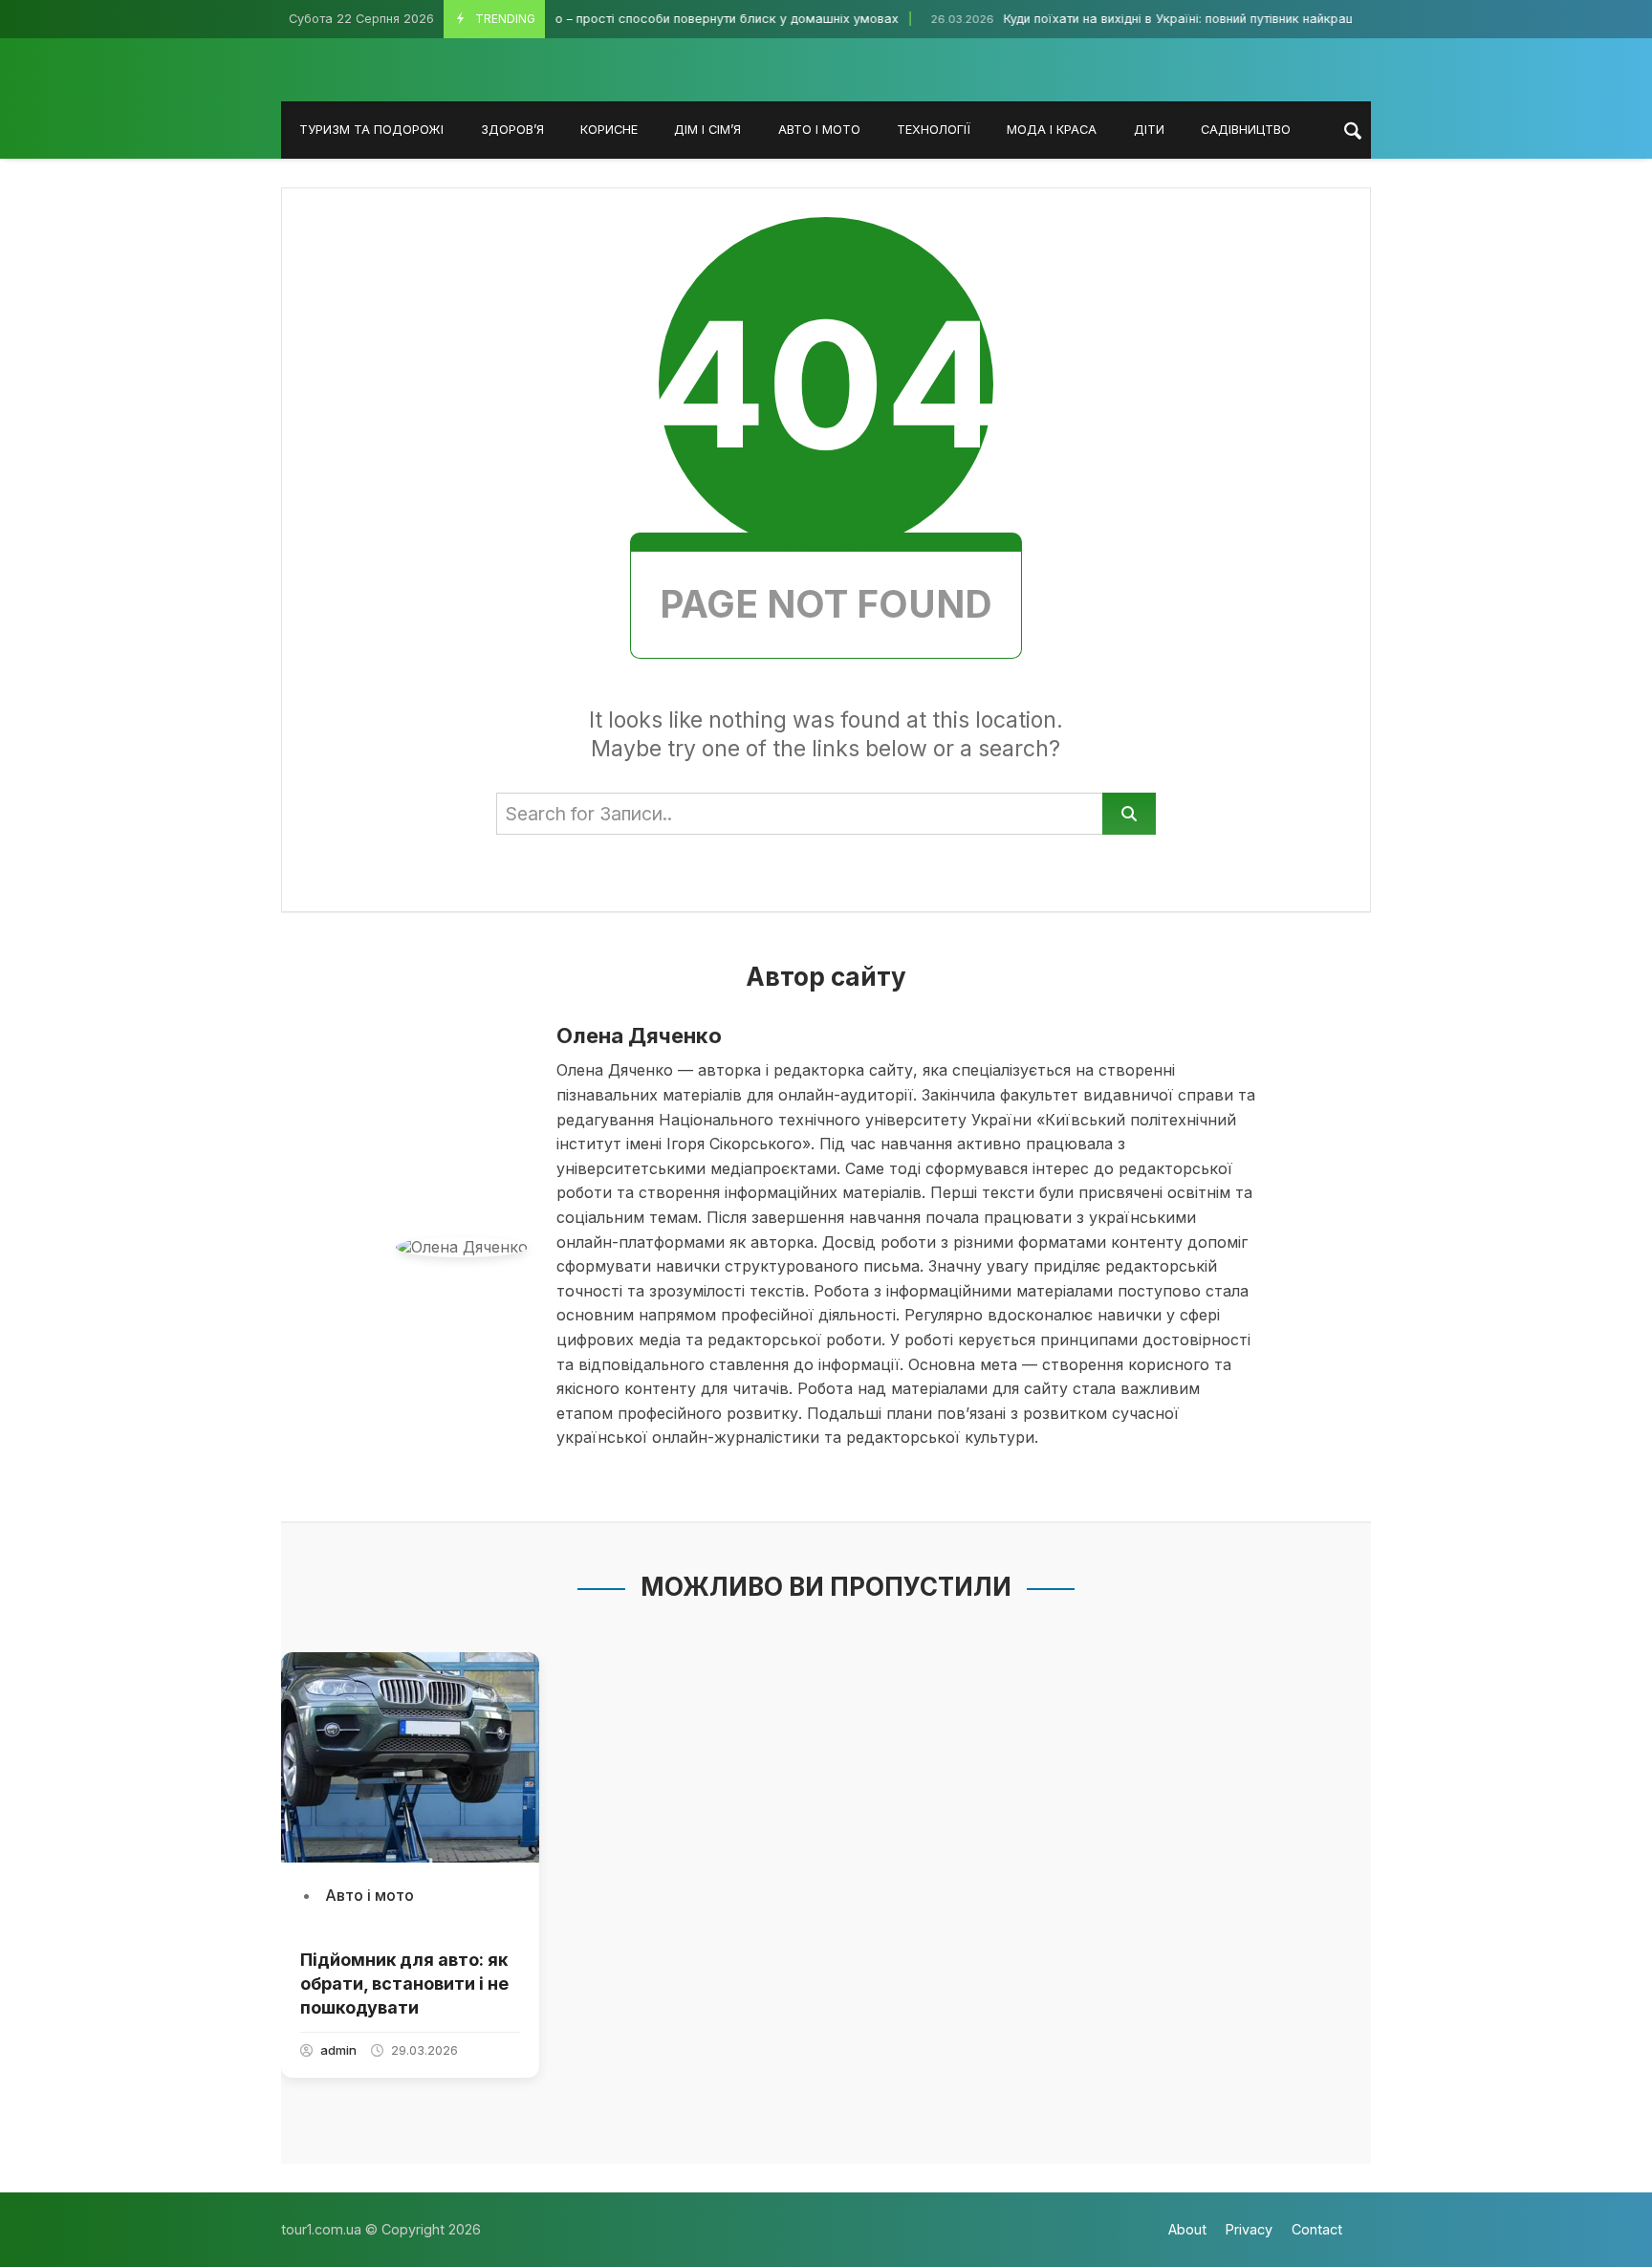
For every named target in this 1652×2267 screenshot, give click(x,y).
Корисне (609, 130)
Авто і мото (819, 130)
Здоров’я (512, 130)
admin (338, 2050)
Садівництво (1246, 130)
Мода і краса (1052, 130)
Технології (934, 130)
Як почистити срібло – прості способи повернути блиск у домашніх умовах (610, 19)
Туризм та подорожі (371, 130)
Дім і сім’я (707, 130)
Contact (1317, 2229)
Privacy (1249, 2229)
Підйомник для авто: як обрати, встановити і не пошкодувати (404, 1984)
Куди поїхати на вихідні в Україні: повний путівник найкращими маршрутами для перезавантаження (1247, 19)
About (1187, 2229)
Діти (1149, 130)
